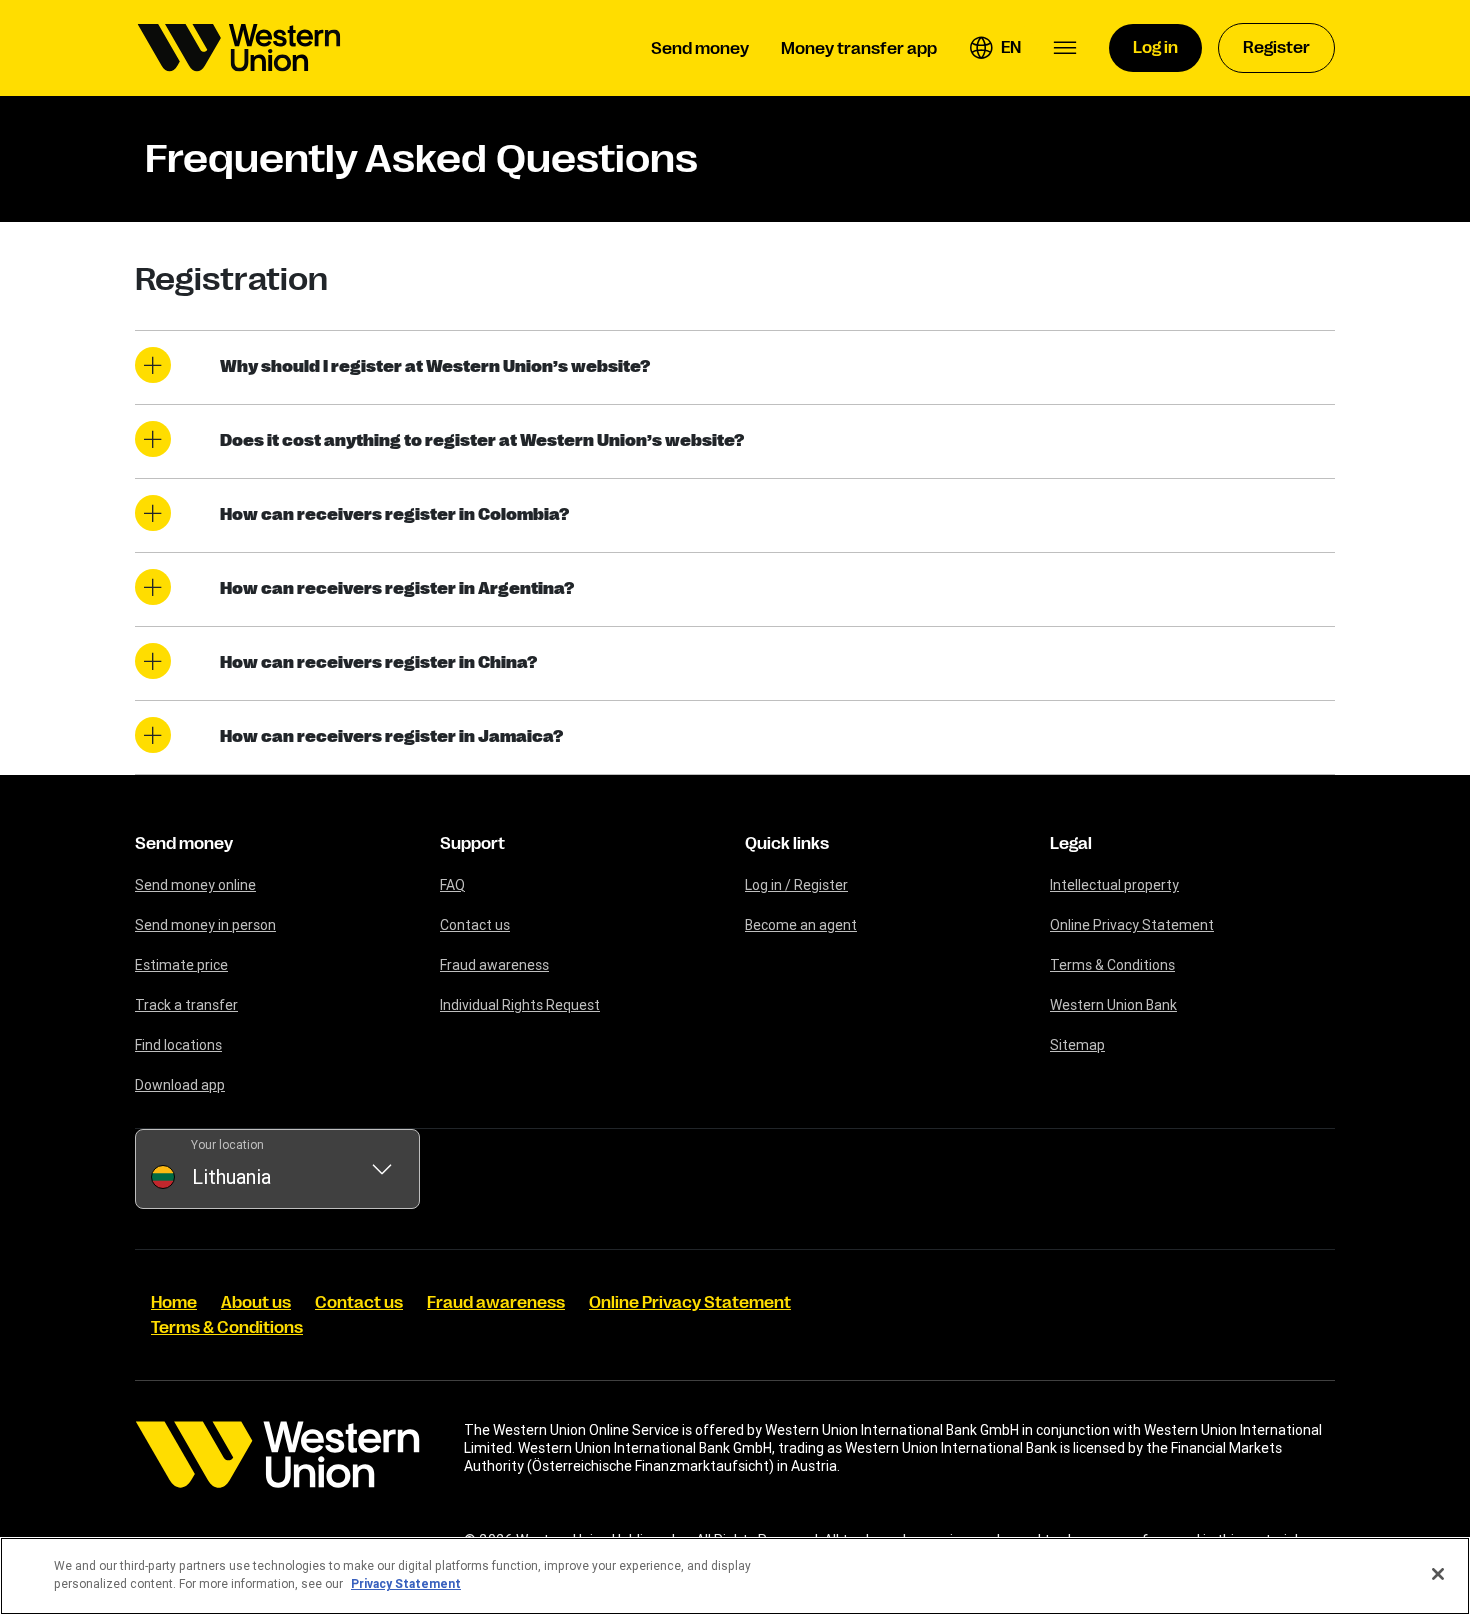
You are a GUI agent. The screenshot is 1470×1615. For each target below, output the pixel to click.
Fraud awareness (494, 965)
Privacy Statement (406, 1583)
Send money (184, 844)
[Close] (1438, 1574)
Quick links (787, 844)
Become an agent (801, 925)
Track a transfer (186, 1005)
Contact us (475, 925)
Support (472, 844)
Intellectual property (1114, 885)
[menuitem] (239, 48)
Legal (1071, 844)
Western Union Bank (1113, 1005)
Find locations (178, 1045)
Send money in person (205, 925)
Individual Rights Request (520, 1005)
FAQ (452, 885)
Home (174, 1303)
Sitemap (1077, 1045)
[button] (995, 48)
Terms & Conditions (1112, 965)
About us (256, 1303)
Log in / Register (796, 885)
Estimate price (181, 965)
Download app (180, 1085)
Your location (227, 1144)
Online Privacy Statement (1132, 925)
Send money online (195, 885)
